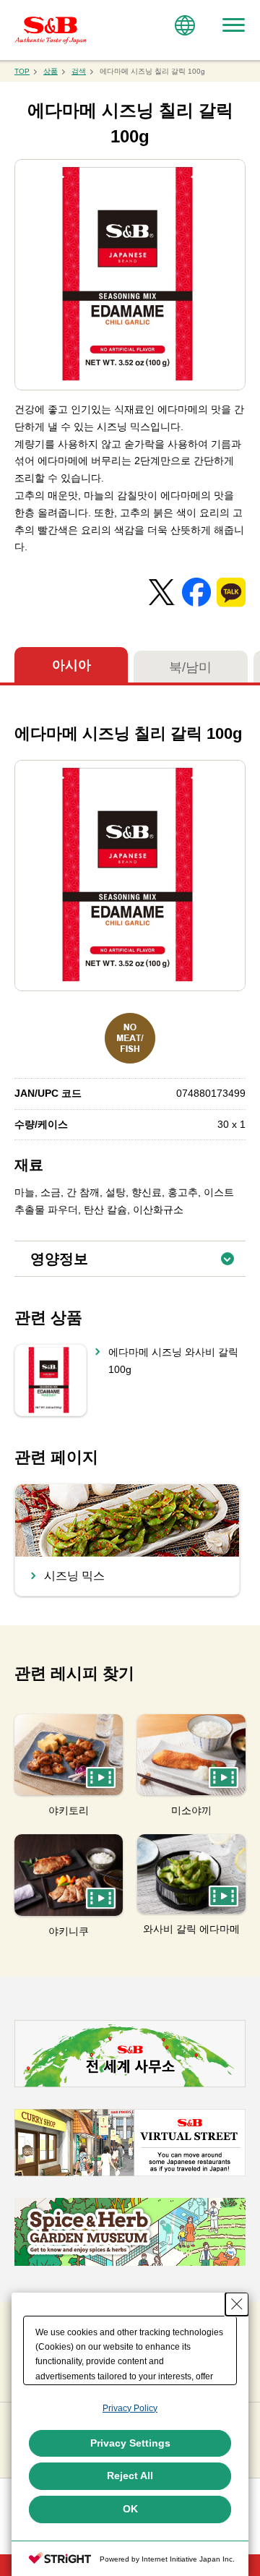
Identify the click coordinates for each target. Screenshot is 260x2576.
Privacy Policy (130, 2408)
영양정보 (138, 1254)
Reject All (130, 2476)
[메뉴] (233, 25)
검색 (79, 71)
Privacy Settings (130, 2443)
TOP (22, 71)
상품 (51, 71)
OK (130, 2509)
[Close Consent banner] (237, 2304)
